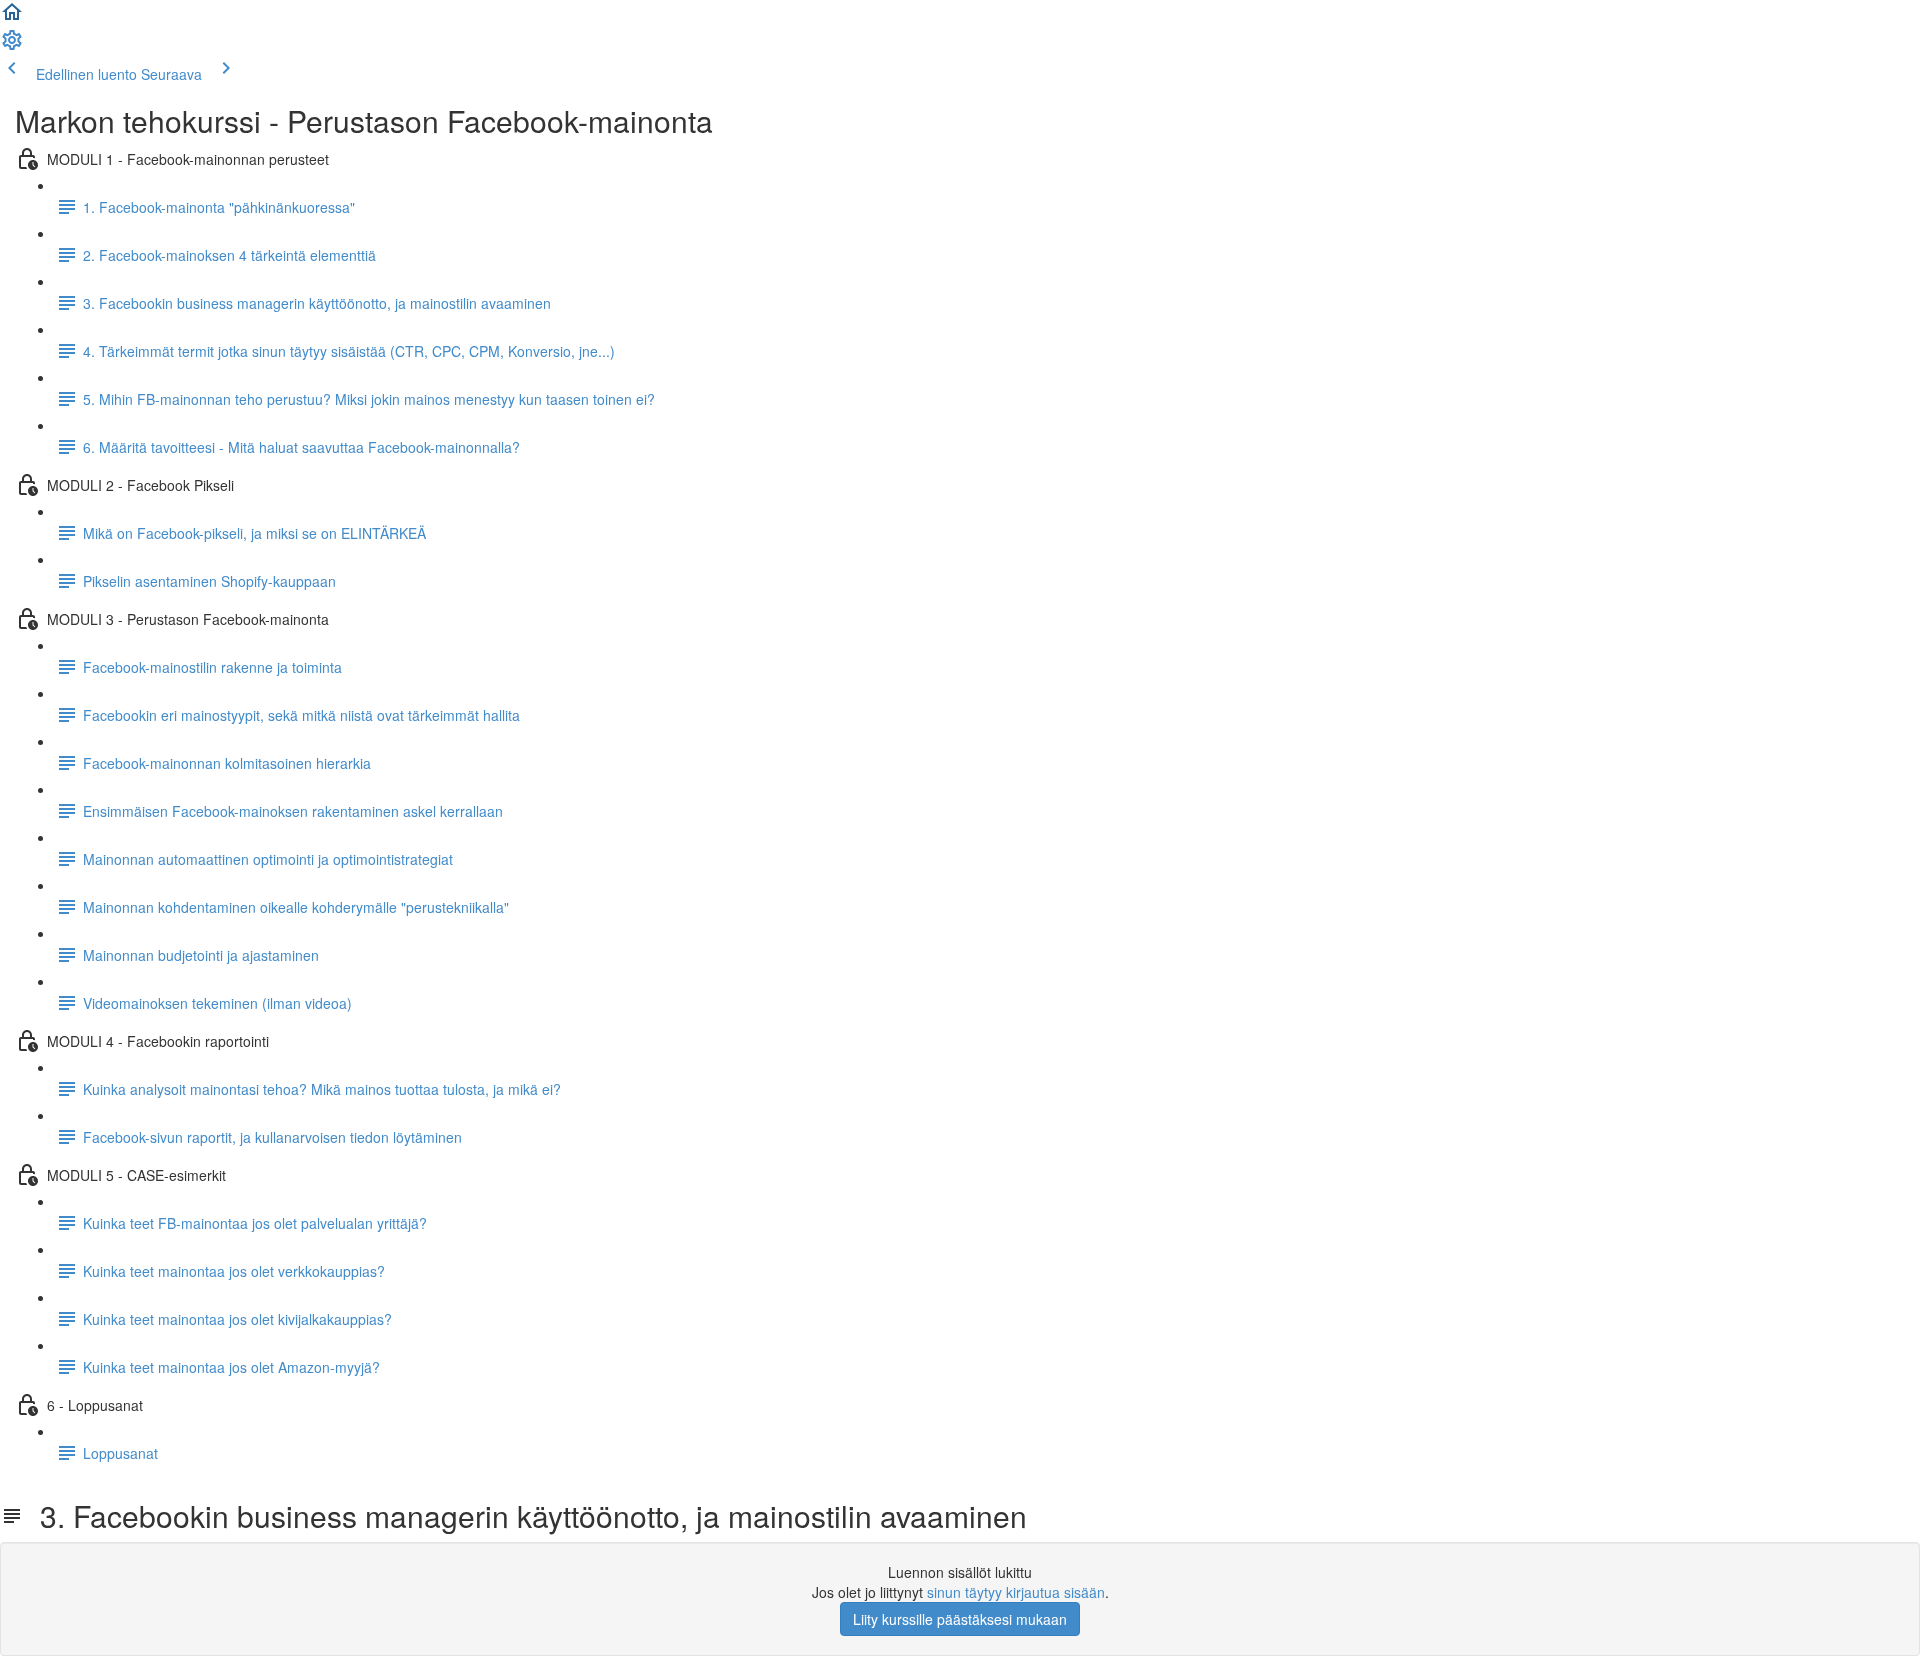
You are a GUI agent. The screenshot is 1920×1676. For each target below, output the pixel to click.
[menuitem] (12, 46)
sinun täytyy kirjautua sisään (1016, 1592)
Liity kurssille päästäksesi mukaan (960, 1619)
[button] (12, 18)
